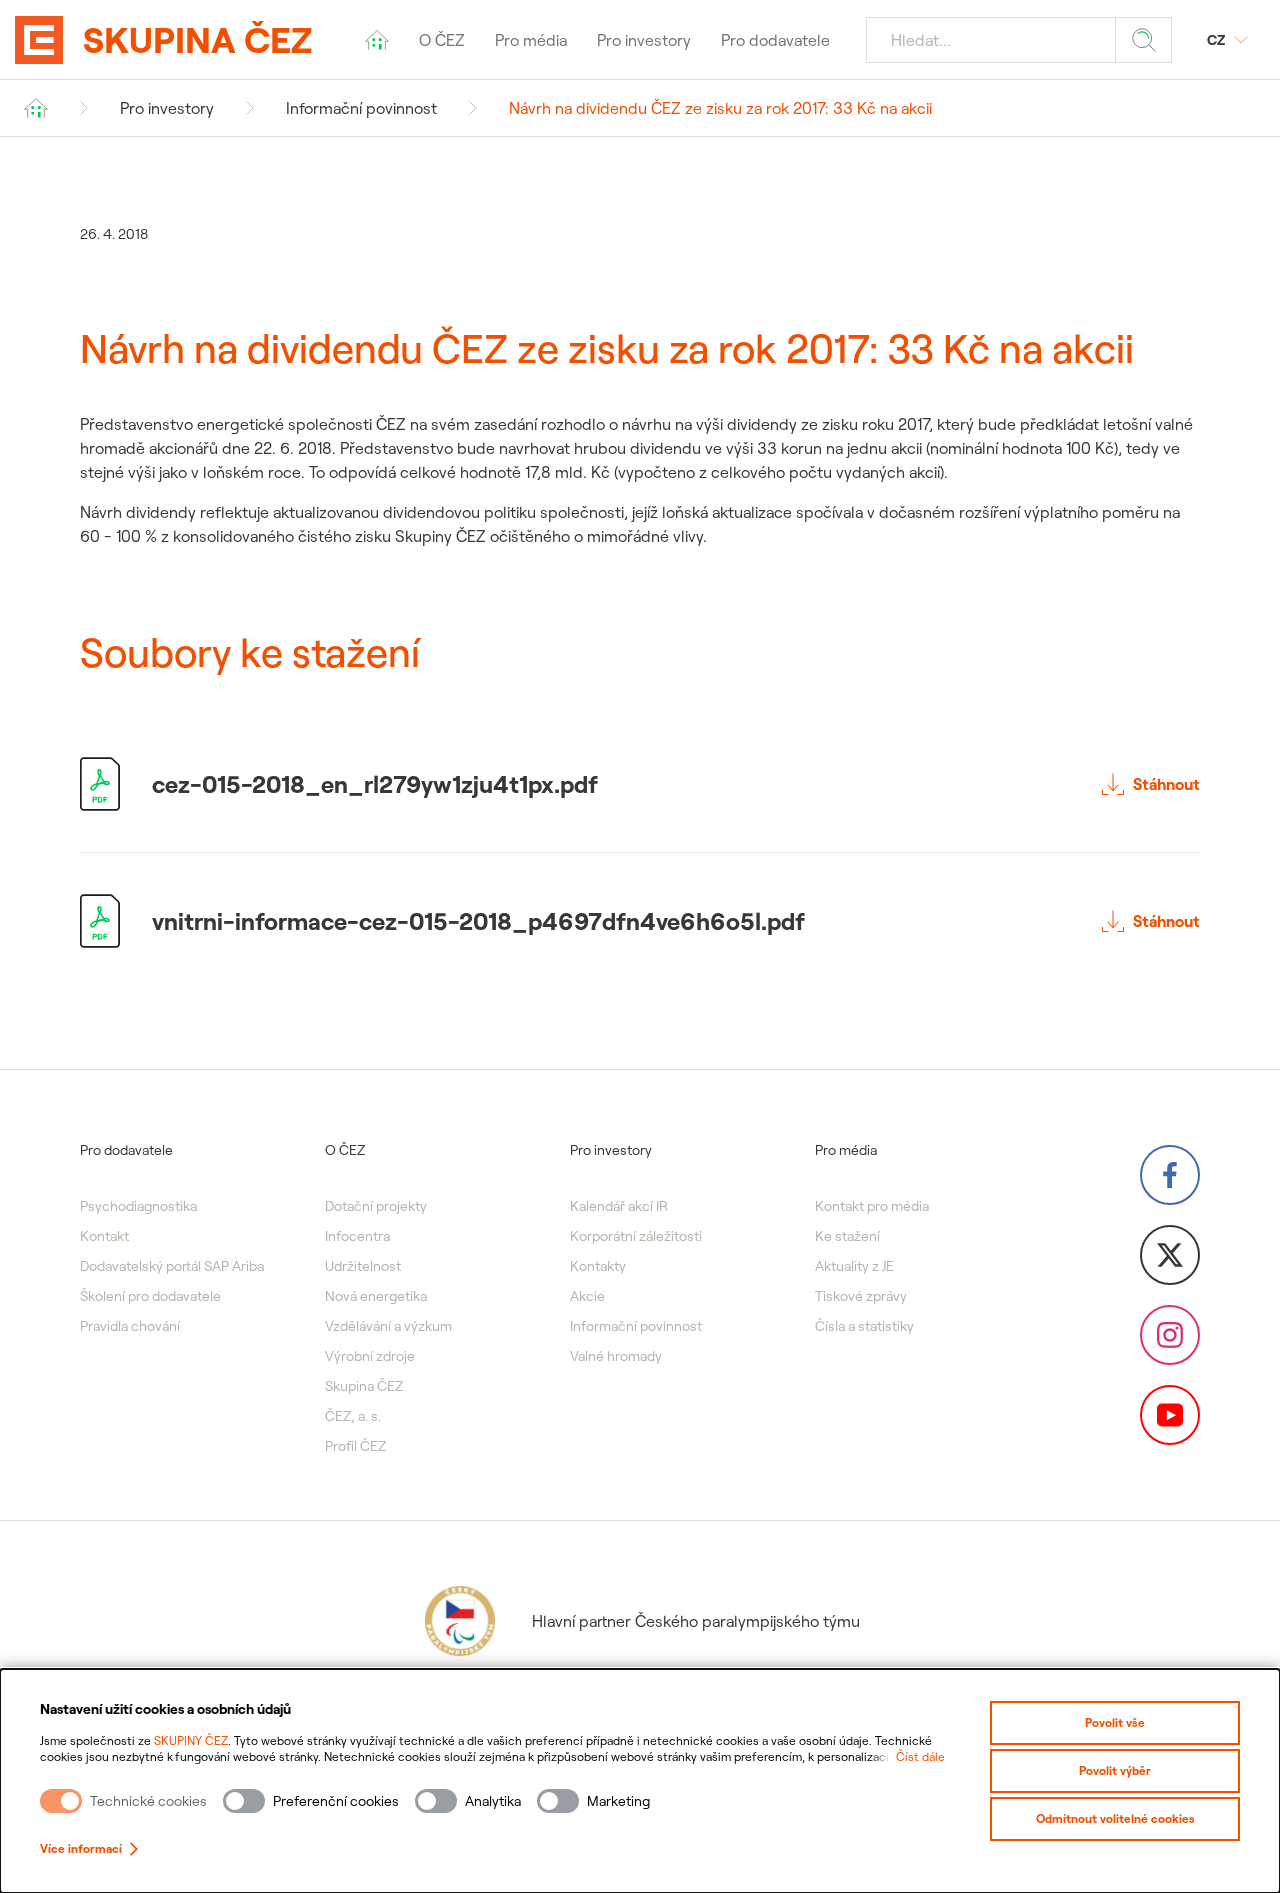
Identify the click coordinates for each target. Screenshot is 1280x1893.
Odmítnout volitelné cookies (1115, 1818)
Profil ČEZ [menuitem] (355, 1446)
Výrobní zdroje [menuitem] (370, 1356)
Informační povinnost (361, 108)
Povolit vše (1115, 1722)
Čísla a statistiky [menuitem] (864, 1326)
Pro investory (167, 108)
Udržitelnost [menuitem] (363, 1266)
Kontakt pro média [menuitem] (872, 1206)
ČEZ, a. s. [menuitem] (353, 1416)
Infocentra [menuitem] (357, 1236)
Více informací (81, 1848)
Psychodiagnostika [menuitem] (138, 1206)
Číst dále (920, 1756)
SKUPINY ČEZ (191, 1740)
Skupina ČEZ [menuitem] (364, 1386)
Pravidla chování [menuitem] (130, 1326)
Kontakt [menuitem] (104, 1236)
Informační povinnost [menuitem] (636, 1326)
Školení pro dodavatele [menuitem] (150, 1296)
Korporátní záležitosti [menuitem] (636, 1236)
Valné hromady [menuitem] (616, 1356)
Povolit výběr (1115, 1770)
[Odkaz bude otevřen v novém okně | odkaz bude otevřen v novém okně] (1170, 1175)
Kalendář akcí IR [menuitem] (619, 1206)
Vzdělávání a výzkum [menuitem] (388, 1326)
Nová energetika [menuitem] (376, 1296)
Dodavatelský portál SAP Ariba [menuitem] (172, 1266)
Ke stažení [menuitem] (847, 1236)
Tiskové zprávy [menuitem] (861, 1296)
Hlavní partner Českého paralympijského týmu (696, 1621)
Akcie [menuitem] (587, 1296)
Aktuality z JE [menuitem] (854, 1266)
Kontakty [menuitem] (598, 1266)
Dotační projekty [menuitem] (376, 1206)
